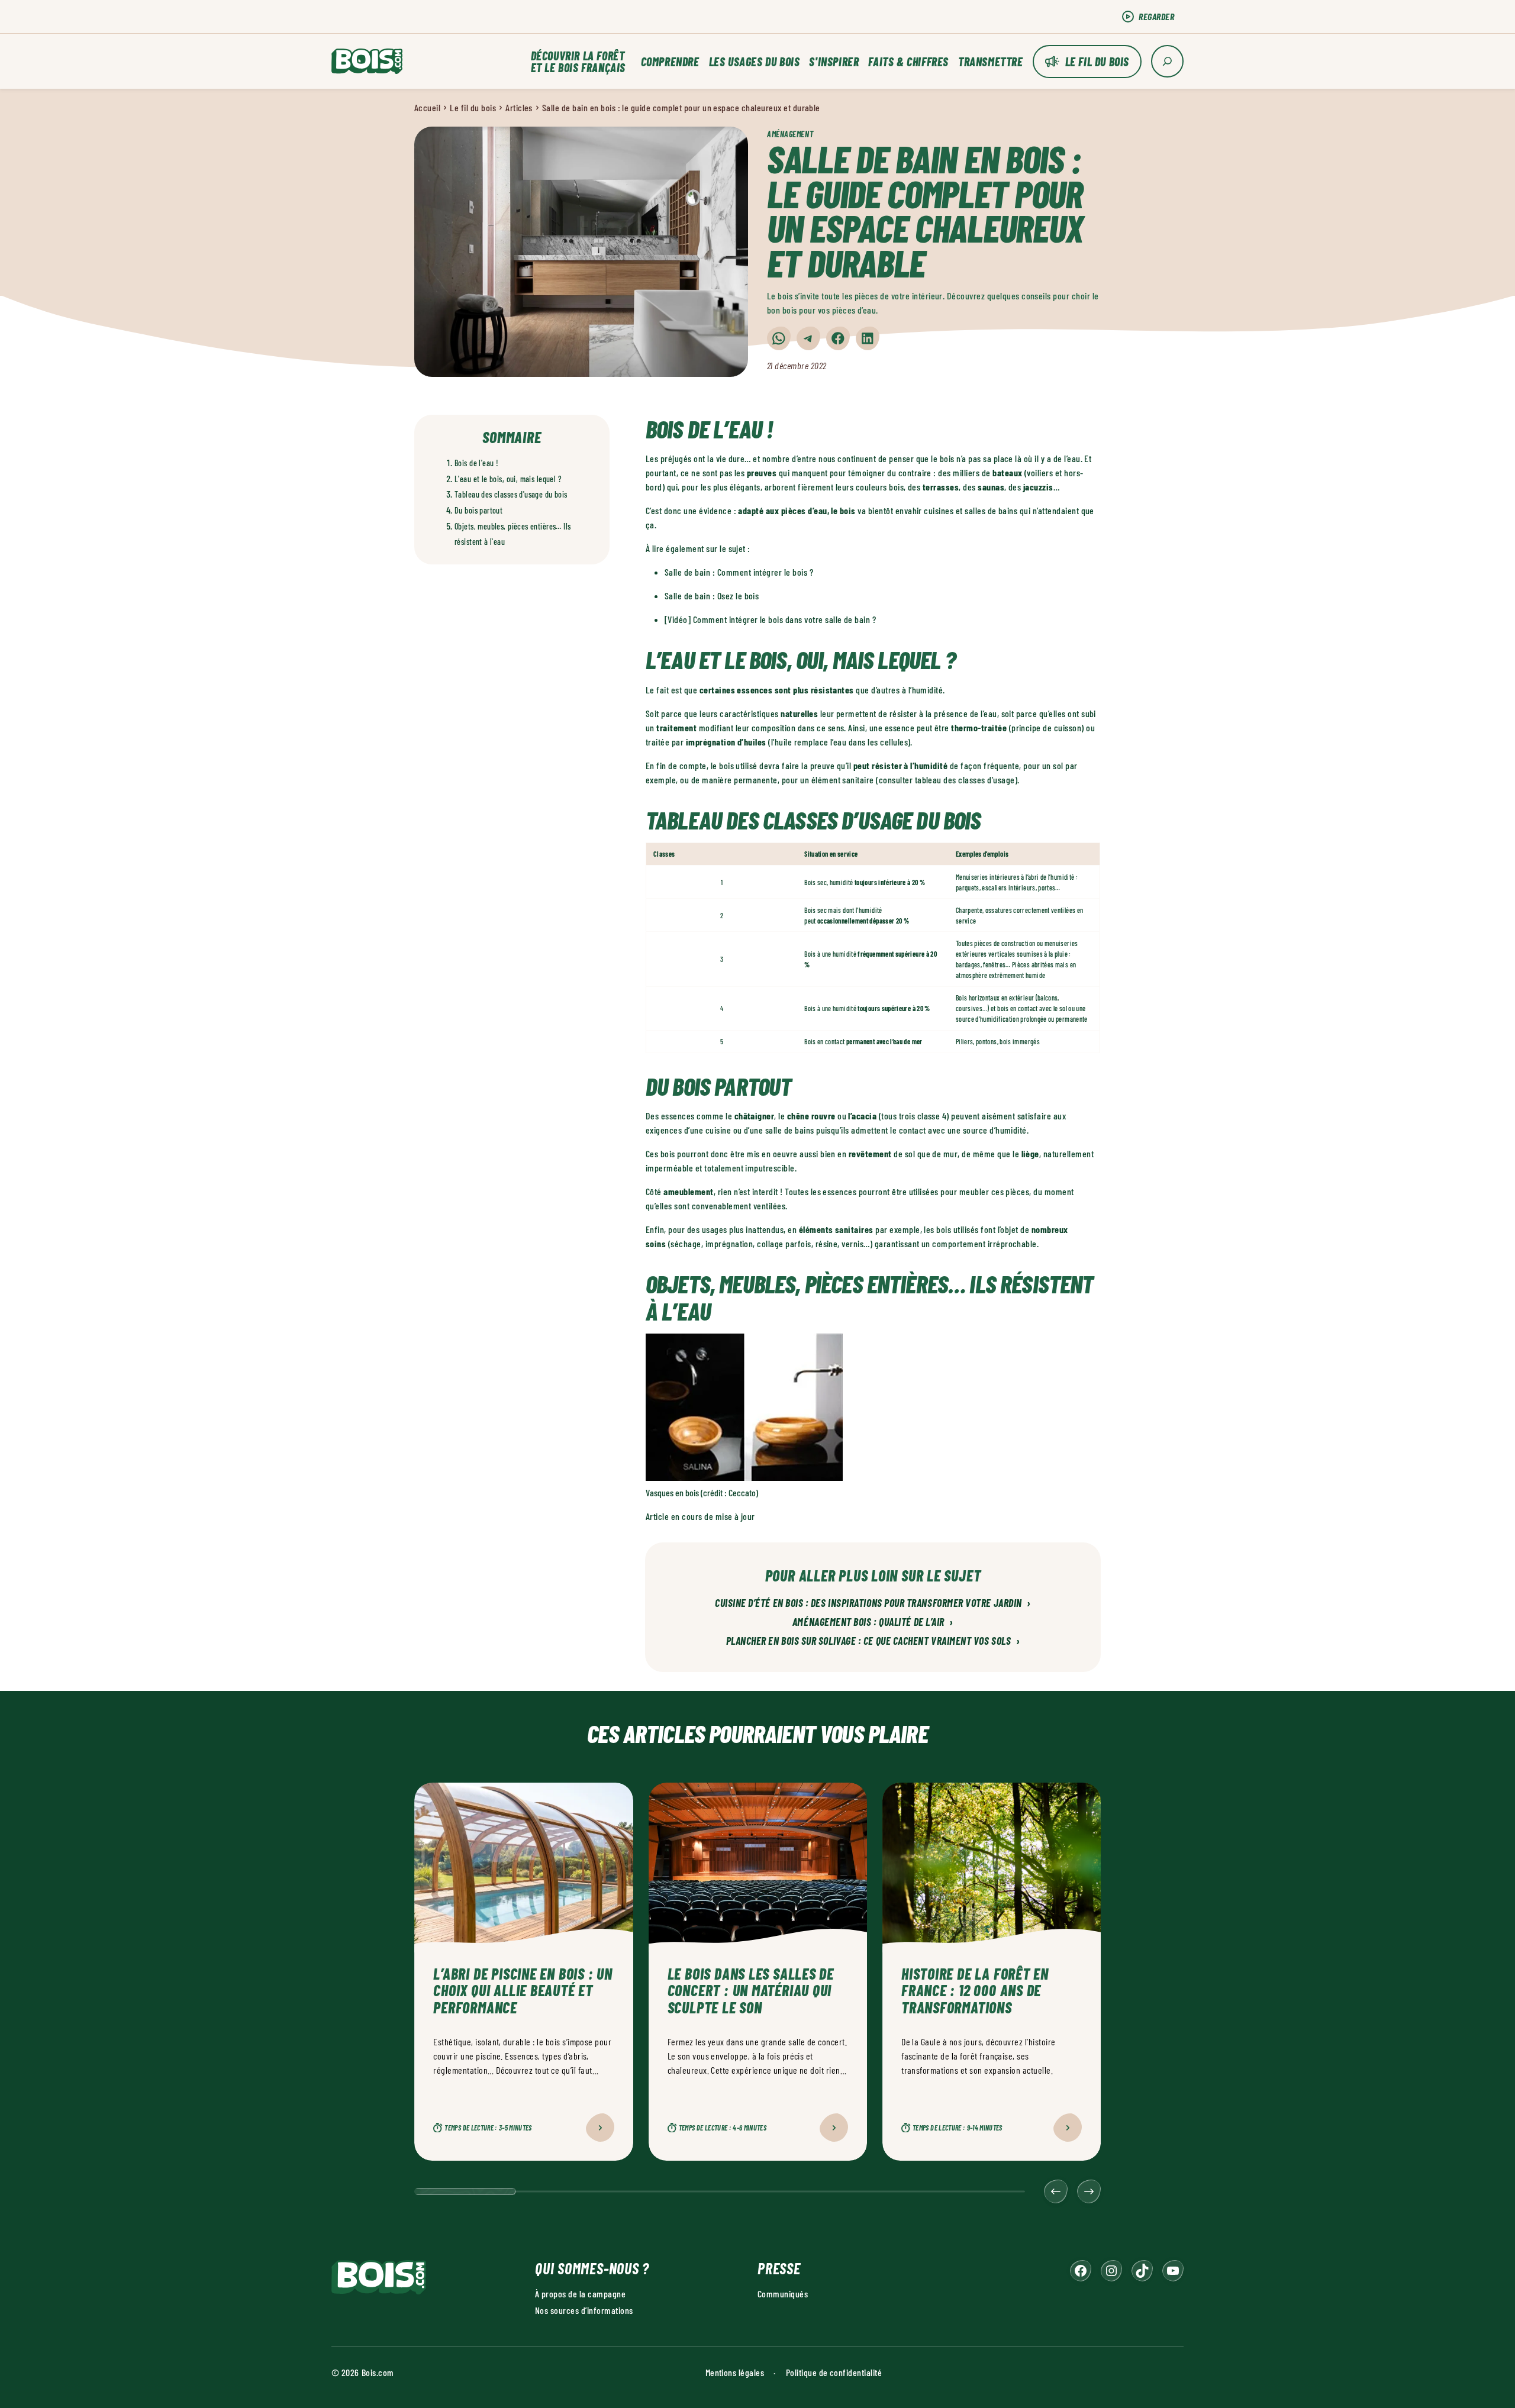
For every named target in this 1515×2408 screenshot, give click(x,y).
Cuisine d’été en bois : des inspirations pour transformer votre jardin (873, 1603)
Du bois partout (478, 510)
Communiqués (783, 2294)
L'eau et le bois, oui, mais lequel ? (508, 479)
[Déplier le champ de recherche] (1167, 61)
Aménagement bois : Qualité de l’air (873, 1622)
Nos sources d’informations (584, 2310)
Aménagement (790, 134)
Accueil (427, 107)
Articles (519, 107)
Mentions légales (735, 2372)
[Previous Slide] (1056, 2191)
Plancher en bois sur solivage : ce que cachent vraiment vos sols (873, 1641)
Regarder (1156, 16)
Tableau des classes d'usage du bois (511, 494)
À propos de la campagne (580, 2294)
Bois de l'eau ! (476, 463)
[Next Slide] (1089, 2191)
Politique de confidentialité (834, 2372)
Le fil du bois (1097, 62)
